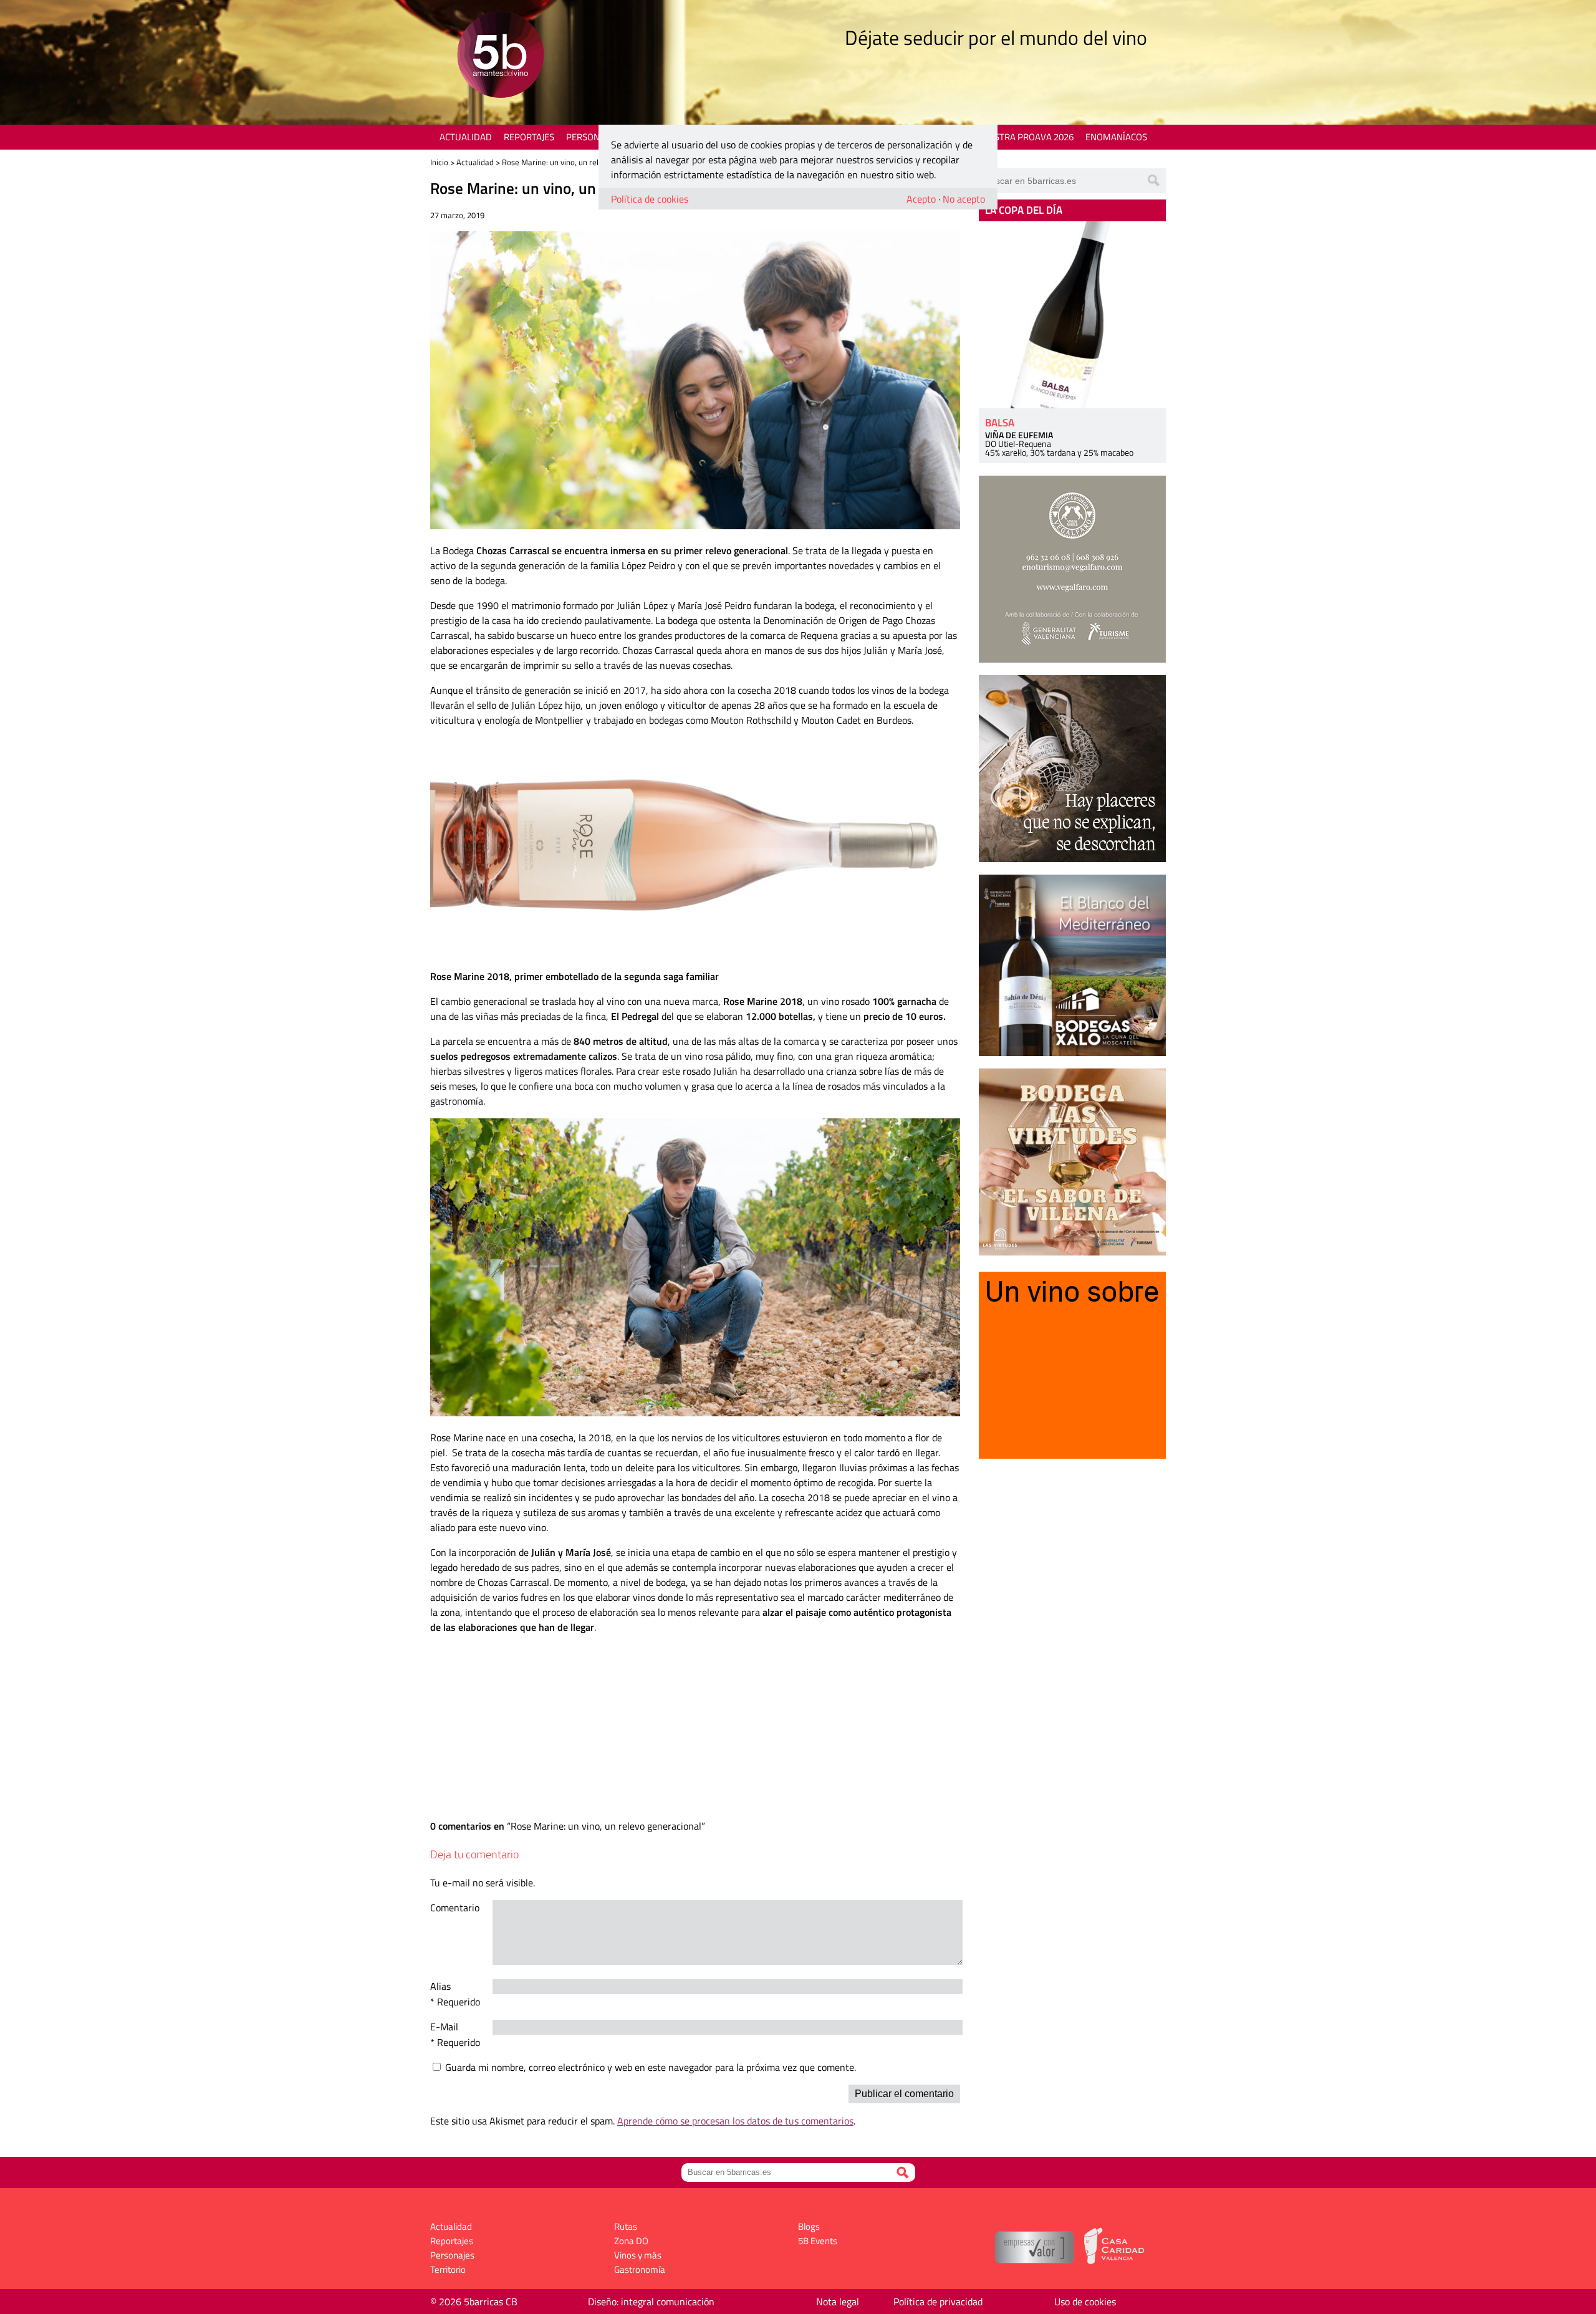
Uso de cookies (1085, 2302)
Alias (440, 1986)
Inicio (439, 162)
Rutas (626, 2226)
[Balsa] (1072, 315)
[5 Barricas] (500, 56)
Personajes (592, 137)
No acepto (964, 199)
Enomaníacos (1116, 137)
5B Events (818, 2241)
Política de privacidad (938, 2302)
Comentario (455, 1908)
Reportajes (529, 137)
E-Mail (444, 2027)
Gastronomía (640, 2269)
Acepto (921, 199)
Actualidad (466, 137)
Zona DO (631, 2241)
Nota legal (838, 2302)
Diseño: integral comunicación (651, 2302)
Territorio (448, 2269)
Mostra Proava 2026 (1027, 137)
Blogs (809, 2226)
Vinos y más (638, 2255)
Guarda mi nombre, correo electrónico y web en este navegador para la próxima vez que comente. (651, 2067)
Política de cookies (650, 199)
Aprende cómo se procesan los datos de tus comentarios (735, 2121)
